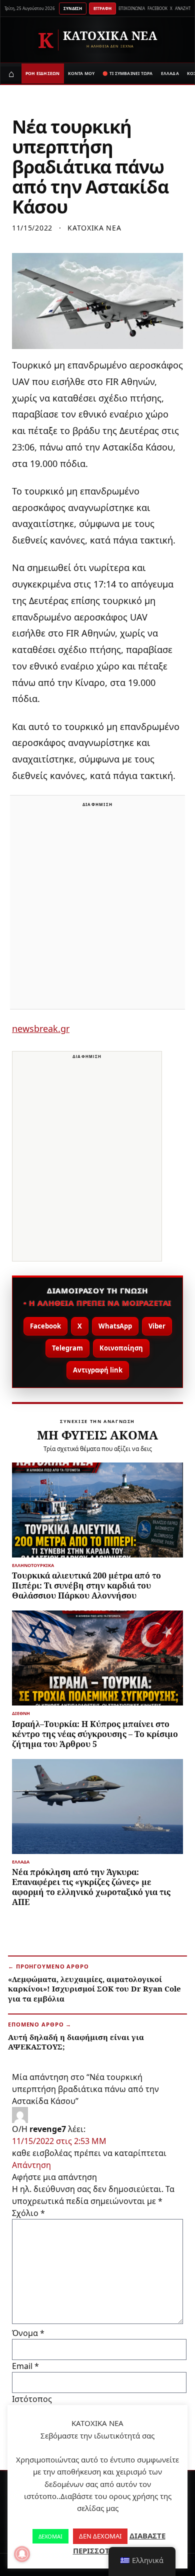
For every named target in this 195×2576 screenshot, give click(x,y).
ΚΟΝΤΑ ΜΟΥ (81, 73)
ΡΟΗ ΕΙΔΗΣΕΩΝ (43, 73)
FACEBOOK (157, 8)
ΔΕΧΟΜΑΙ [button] (50, 2536)
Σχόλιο (28, 2213)
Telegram (67, 1348)
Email (25, 2366)
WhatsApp (115, 1326)
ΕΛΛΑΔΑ (170, 73)
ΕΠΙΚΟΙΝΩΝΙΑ (132, 8)
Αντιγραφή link (98, 1370)
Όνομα (28, 2333)
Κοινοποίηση (121, 1348)
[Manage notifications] (22, 2554)
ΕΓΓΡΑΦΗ (102, 8)
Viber (157, 1326)
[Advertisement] (97, 908)
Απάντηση (31, 2165)
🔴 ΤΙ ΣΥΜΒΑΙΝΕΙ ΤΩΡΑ (127, 73)
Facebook (45, 1326)
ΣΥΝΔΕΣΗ (73, 8)
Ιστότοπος (32, 2399)
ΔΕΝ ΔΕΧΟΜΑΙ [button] (100, 2536)
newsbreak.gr (41, 1028)
